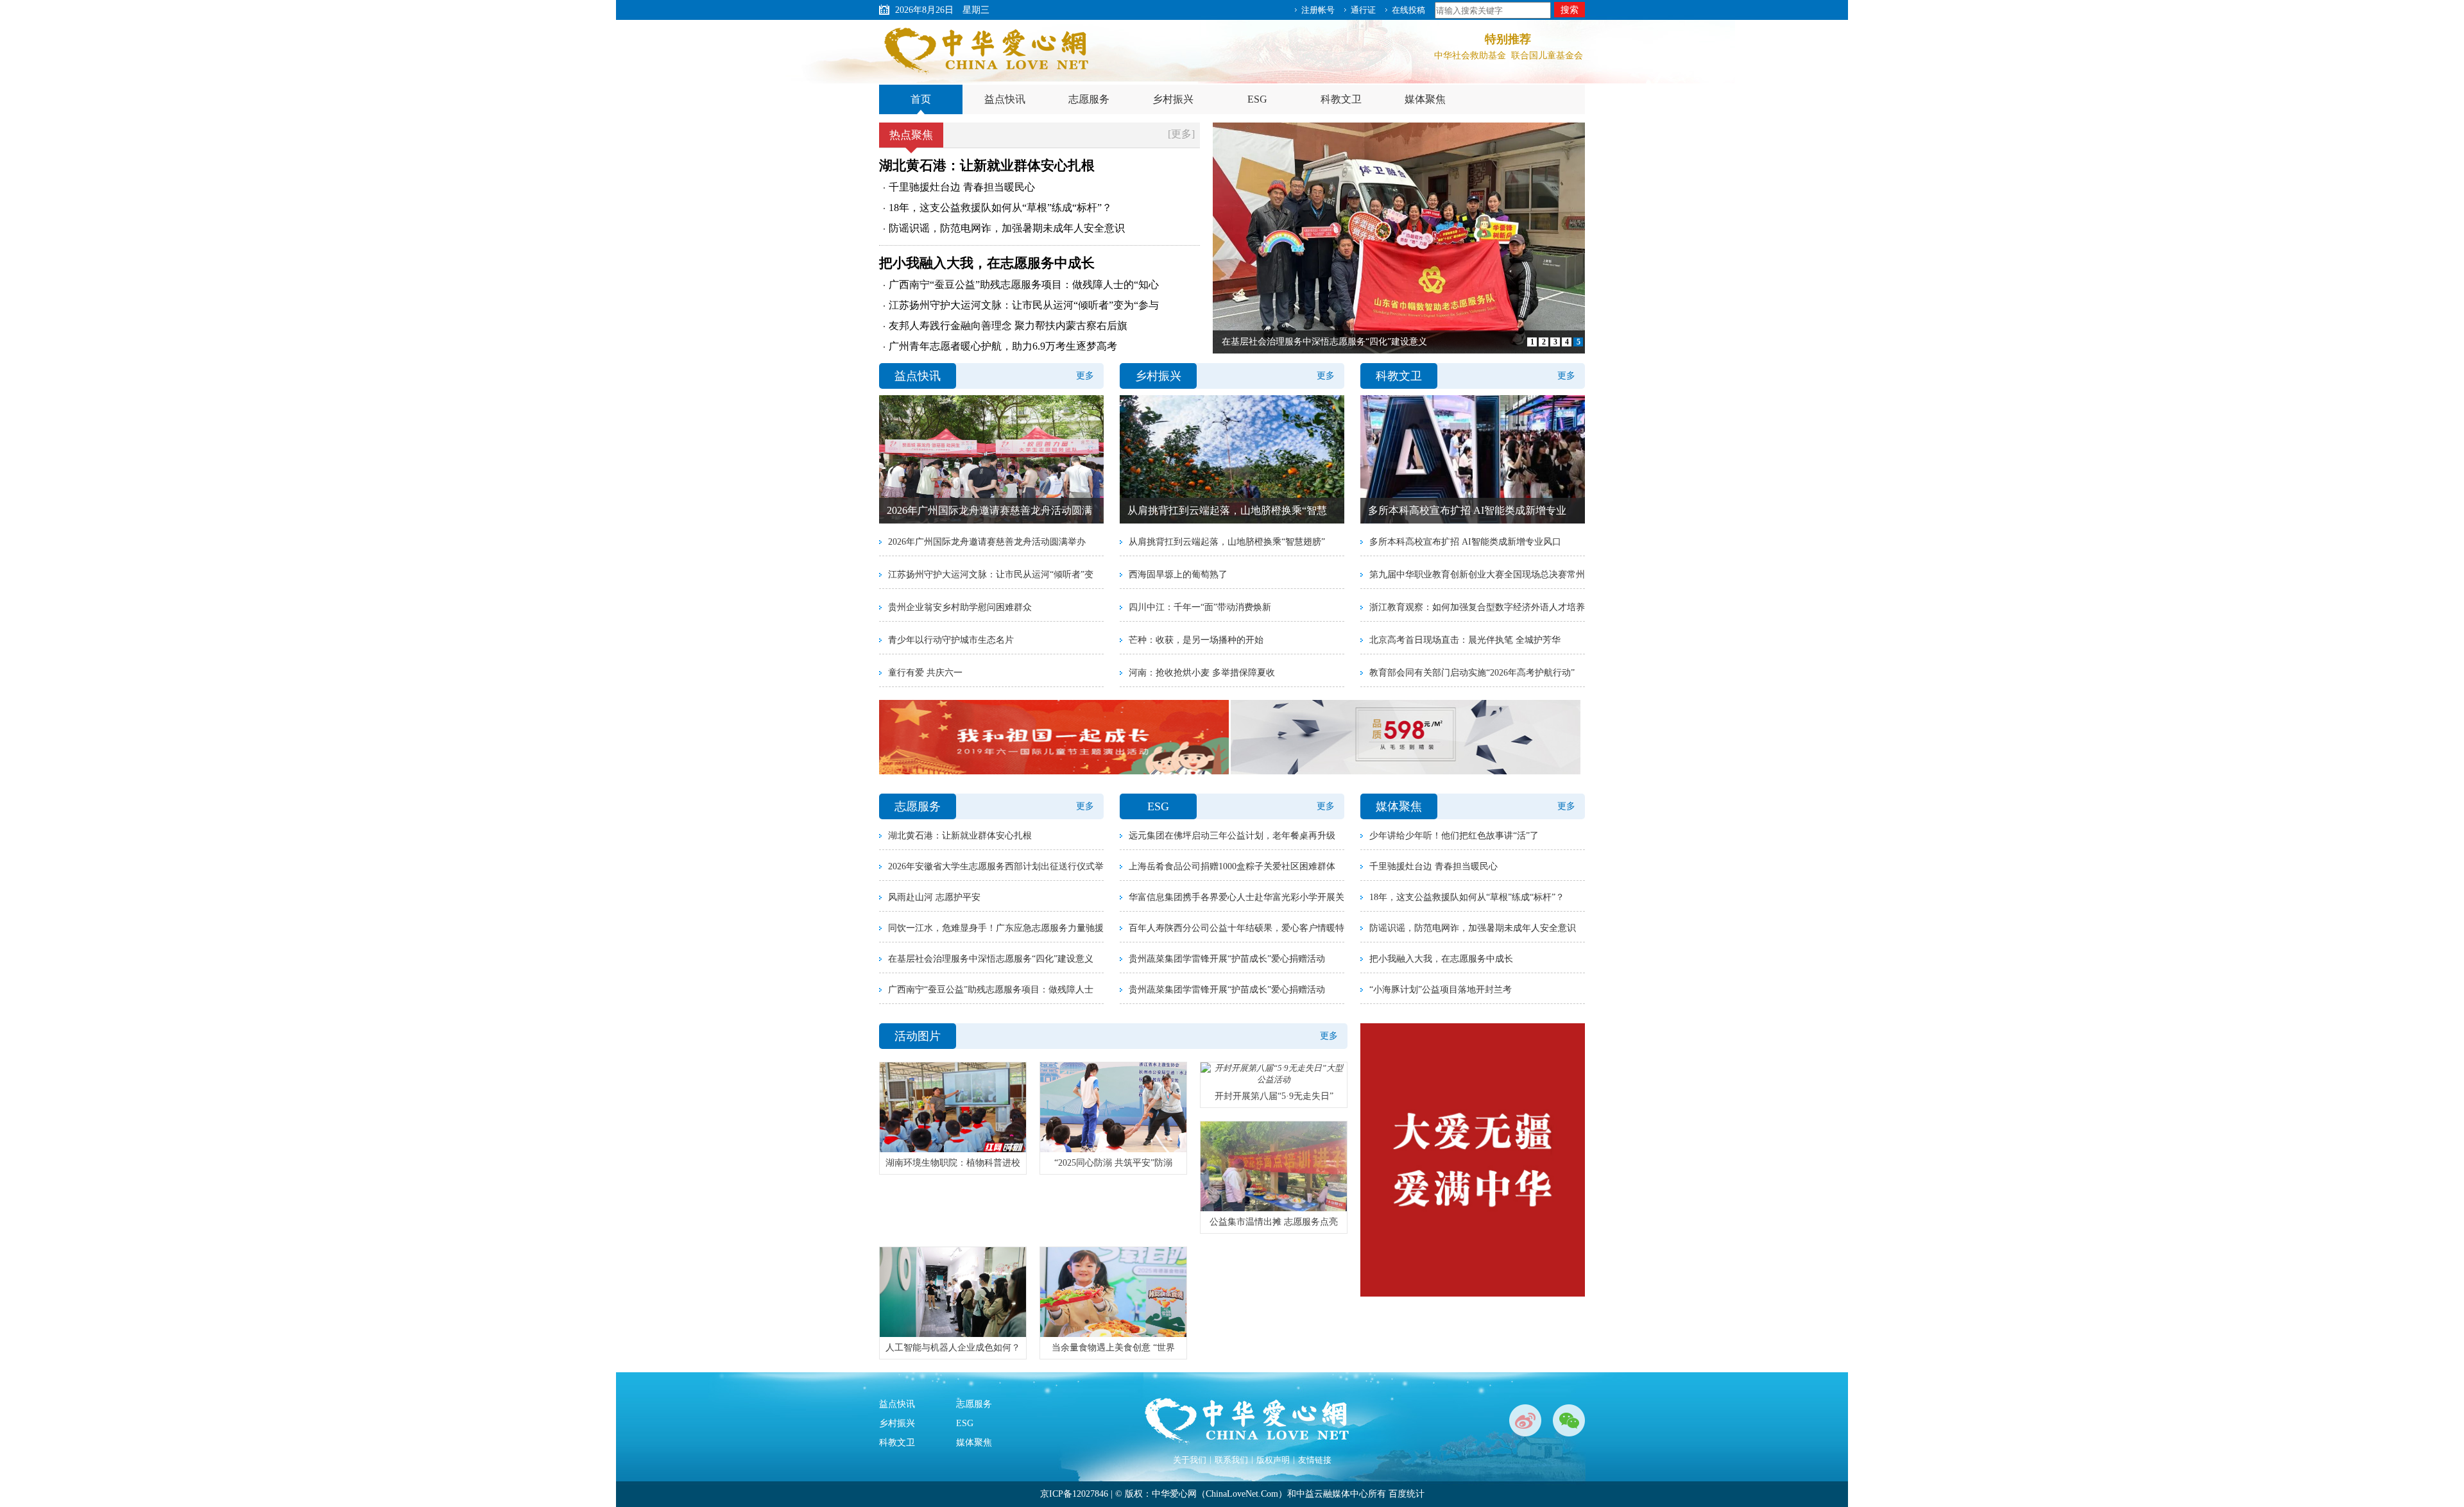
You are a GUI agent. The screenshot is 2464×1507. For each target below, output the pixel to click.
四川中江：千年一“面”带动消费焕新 (1200, 607)
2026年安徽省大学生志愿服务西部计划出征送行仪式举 (996, 866)
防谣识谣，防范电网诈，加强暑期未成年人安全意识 (1007, 228)
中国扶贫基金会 (1547, 63)
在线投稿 (1408, 10)
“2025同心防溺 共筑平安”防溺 (1113, 1163)
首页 (921, 99)
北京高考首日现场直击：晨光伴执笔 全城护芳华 (1465, 640)
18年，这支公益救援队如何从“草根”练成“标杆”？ (1000, 208)
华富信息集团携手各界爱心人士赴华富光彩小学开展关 (1236, 897)
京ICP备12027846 (1074, 1494)
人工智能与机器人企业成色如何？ (953, 1348)
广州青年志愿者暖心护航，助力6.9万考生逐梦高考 (1003, 346)
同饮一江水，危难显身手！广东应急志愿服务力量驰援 (996, 928)
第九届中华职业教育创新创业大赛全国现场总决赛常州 (1477, 575)
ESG (1257, 99)
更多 (1085, 376)
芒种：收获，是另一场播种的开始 (1196, 640)
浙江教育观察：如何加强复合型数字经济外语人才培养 (1477, 607)
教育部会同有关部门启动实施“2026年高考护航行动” (1472, 673)
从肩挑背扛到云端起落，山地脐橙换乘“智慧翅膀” (1227, 542)
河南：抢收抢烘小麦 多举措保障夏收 (1202, 673)
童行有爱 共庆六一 (925, 673)
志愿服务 (1089, 99)
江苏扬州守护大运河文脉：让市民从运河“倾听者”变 (991, 575)
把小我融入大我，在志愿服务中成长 (987, 263)
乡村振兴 (1173, 99)
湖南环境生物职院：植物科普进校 (953, 1163)
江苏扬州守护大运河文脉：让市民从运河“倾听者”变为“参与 (1024, 305)
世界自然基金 (1470, 63)
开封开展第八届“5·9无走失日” (1274, 1096)
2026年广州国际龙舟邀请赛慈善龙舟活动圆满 (989, 510)
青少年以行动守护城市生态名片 (951, 640)
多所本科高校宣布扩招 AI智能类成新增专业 (1467, 510)
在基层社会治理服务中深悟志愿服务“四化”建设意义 (991, 959)
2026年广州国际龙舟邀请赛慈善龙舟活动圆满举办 (987, 542)
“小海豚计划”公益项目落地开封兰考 (1441, 990)
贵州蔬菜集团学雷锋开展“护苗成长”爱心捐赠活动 (1227, 959)
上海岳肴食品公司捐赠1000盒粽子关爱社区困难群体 (1232, 866)
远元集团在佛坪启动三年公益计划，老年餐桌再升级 (1232, 836)
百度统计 (1407, 1494)
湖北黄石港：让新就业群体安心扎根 (987, 166)
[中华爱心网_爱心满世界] (988, 51)
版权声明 (1273, 1460)
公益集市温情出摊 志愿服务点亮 (1274, 1222)
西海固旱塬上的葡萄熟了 (1178, 575)
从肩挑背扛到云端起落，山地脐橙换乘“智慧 (1227, 510)
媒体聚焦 (1425, 99)
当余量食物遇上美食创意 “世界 (1113, 1348)
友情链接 (1315, 1460)
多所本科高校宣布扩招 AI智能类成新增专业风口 (1465, 542)
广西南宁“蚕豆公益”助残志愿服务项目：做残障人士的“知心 (1024, 285)
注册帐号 (1318, 10)
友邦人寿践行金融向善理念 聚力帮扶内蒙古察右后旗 (1008, 326)
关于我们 (1190, 1460)
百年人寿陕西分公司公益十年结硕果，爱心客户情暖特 (1236, 928)
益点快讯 (1005, 99)
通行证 (1363, 10)
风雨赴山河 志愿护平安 (934, 897)
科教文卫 (1341, 99)
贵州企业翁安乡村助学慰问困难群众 (960, 607)
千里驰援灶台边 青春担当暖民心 (962, 187)
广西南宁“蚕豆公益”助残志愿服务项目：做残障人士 (991, 990)
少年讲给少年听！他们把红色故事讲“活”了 (1454, 836)
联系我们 (1231, 1460)
